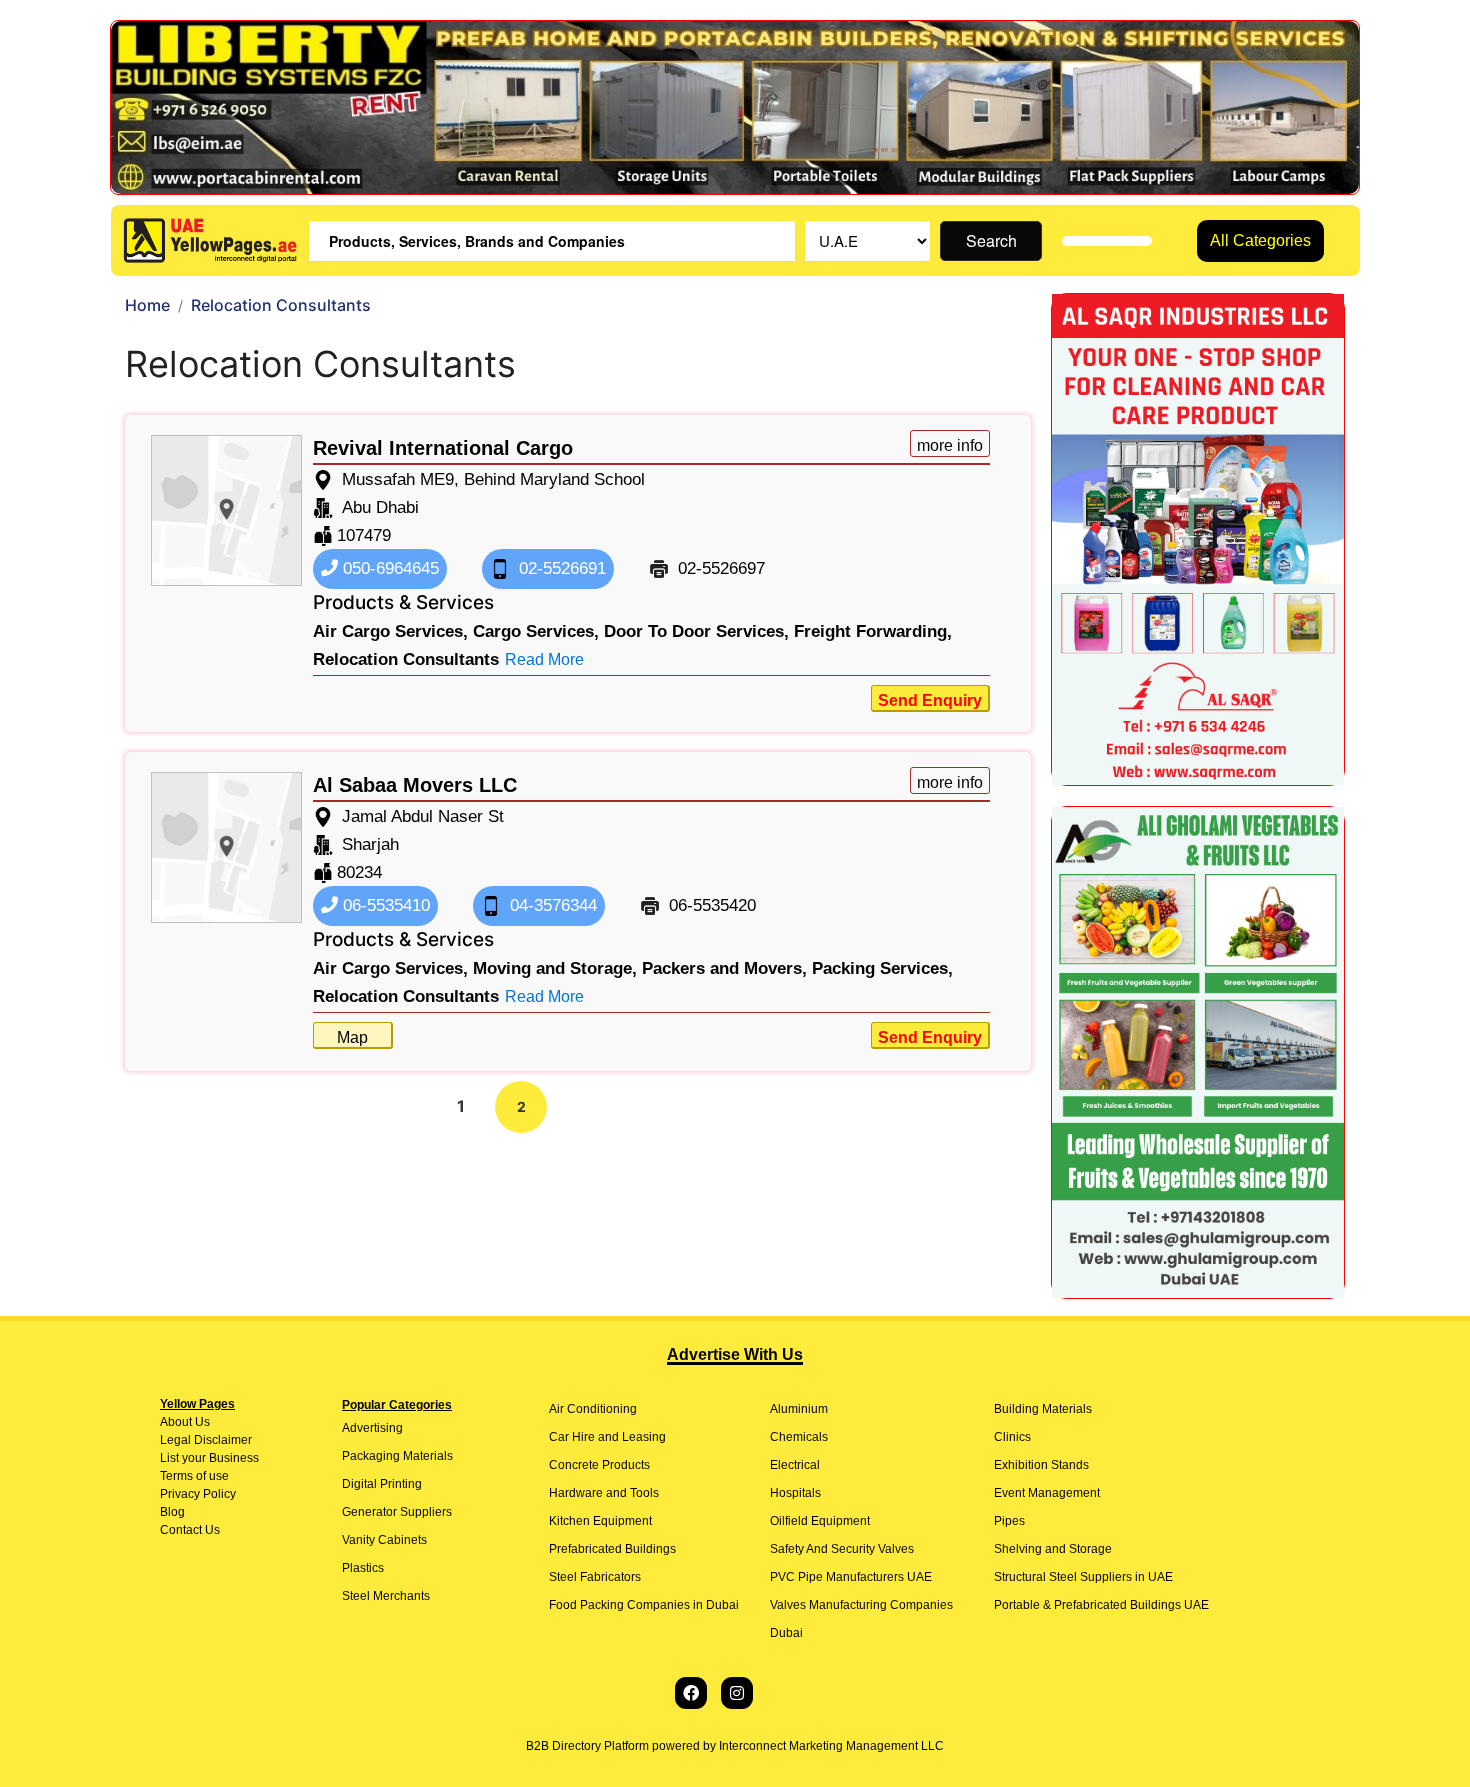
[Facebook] (691, 1693)
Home (147, 305)
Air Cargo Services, (390, 631)
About (176, 1422)
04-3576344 (551, 905)
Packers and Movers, (724, 968)
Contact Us (190, 1530)
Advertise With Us (735, 1354)
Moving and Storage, (555, 968)
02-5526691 (560, 568)
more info (950, 445)
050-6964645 (388, 568)
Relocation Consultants (406, 659)
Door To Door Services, (696, 631)
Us (201, 1422)
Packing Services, (882, 968)
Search (991, 240)
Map (352, 1037)
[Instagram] (737, 1693)
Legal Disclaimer (206, 1440)
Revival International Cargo (443, 448)
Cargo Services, (536, 631)
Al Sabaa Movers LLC (415, 785)
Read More (544, 659)
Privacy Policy (198, 1494)
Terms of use (194, 1476)
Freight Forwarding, (873, 631)
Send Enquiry (930, 700)
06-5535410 (384, 905)
